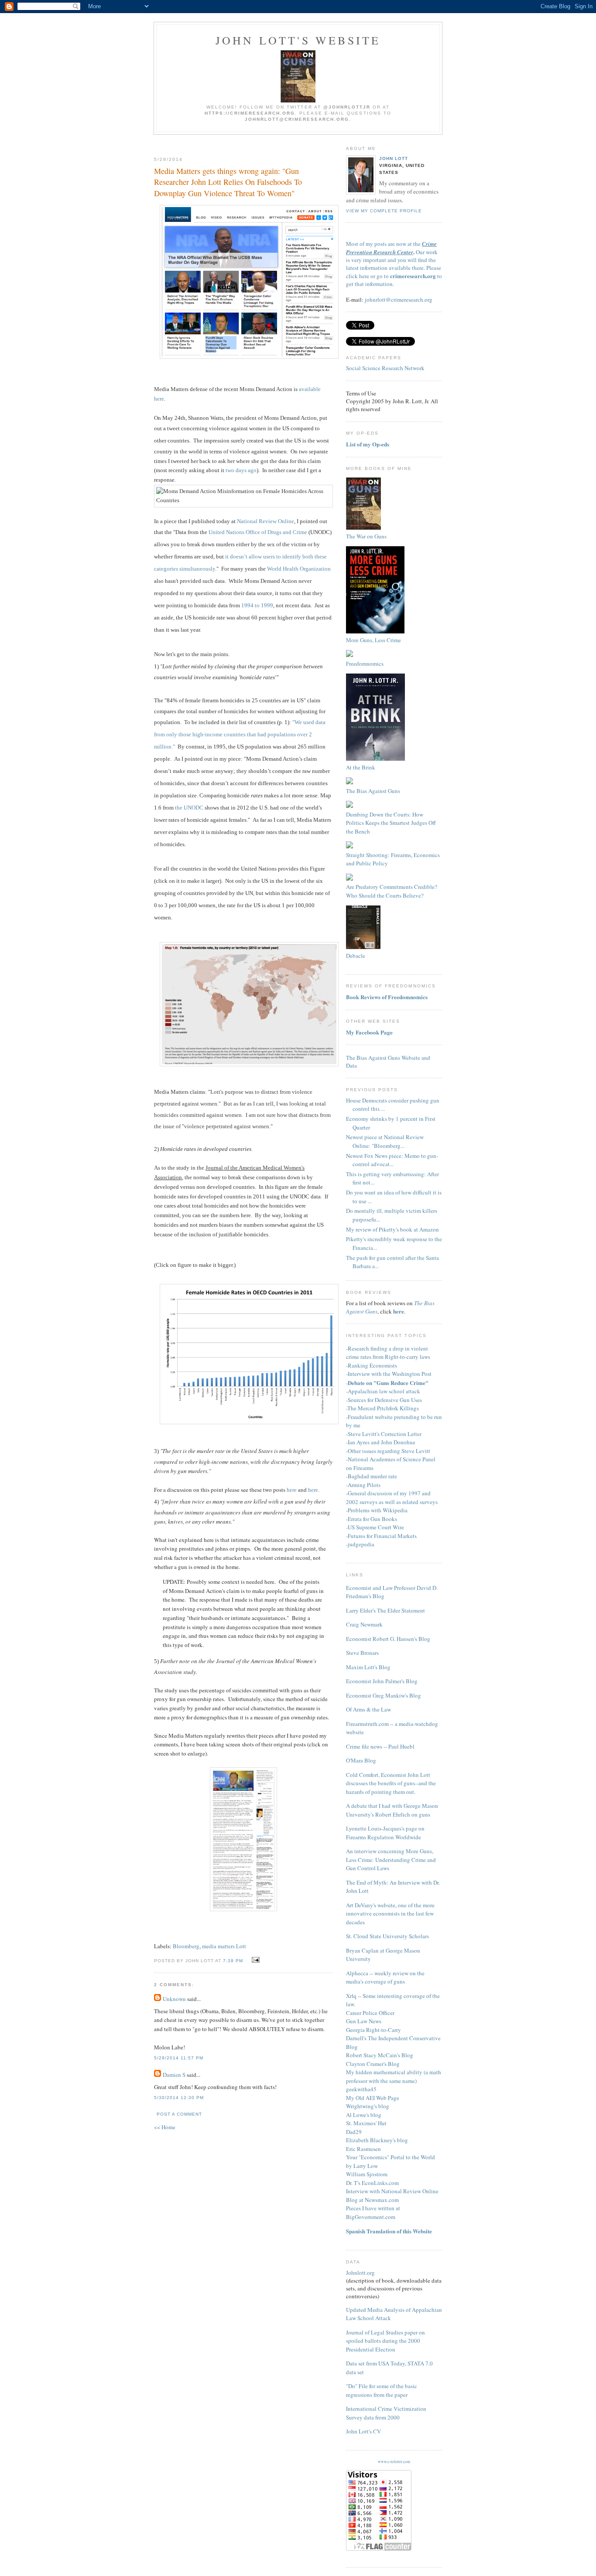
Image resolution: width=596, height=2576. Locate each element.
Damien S (174, 2075)
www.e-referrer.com (394, 2462)
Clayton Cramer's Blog (373, 2064)
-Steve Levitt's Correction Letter (384, 1434)
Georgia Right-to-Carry (373, 2030)
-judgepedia (360, 1544)
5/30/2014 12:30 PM (179, 2098)
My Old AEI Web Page (373, 2098)
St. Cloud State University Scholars (387, 1936)
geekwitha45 (361, 2089)
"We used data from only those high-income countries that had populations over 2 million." (240, 734)
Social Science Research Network (385, 368)
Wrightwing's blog (368, 2106)
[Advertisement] (257, 142)
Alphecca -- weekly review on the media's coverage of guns (385, 1977)
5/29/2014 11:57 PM (179, 2058)
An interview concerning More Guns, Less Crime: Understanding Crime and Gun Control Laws (391, 1860)
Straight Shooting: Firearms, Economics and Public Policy (393, 859)
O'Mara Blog (361, 1760)
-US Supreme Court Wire (375, 1527)
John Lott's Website (298, 40)
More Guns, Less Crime (373, 640)
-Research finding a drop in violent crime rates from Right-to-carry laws (388, 1353)
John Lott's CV (363, 2431)
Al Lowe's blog (364, 2115)
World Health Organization (299, 569)
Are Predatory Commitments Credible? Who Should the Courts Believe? (392, 891)
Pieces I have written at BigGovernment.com (373, 2212)
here (292, 1490)
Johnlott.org (360, 2273)
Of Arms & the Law (368, 1709)
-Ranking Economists (372, 1365)
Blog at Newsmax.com (372, 2200)
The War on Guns (366, 536)
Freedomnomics (365, 664)
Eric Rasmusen (363, 2149)
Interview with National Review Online (392, 2191)
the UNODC (189, 808)
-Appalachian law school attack (383, 1391)
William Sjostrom (367, 2174)
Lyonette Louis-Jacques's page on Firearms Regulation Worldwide (385, 1833)
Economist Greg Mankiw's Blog (384, 1695)
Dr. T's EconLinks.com (372, 2183)
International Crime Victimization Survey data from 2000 (386, 2413)
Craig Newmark (364, 1624)
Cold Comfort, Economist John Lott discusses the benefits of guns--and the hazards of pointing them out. (391, 1783)
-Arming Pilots (363, 1485)
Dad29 (354, 2132)
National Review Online (265, 521)
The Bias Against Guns (373, 791)
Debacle (356, 956)
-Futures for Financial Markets (381, 1536)
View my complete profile (384, 211)
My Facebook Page (369, 1032)
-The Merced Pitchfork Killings (382, 1408)
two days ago (241, 470)
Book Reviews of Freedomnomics (387, 997)
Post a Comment (179, 2114)
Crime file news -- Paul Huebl (380, 1746)
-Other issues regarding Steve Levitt (388, 1451)
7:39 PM (233, 1961)
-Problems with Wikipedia (377, 1510)
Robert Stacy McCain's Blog (380, 2055)
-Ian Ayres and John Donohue (381, 1442)
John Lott (394, 158)
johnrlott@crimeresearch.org (399, 299)
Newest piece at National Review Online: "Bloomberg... (385, 1141)
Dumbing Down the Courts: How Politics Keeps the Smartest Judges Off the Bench (391, 823)
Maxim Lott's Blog (368, 1667)
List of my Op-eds (368, 444)
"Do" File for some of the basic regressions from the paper (382, 2390)
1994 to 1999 (257, 605)
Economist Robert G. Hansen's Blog (388, 1639)
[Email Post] (255, 1960)
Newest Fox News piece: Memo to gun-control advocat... (392, 1160)
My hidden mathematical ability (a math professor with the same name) (394, 2076)
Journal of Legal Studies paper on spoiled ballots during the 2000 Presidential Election (385, 2341)
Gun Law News (364, 2021)
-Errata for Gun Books (372, 1519)
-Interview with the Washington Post (389, 1374)
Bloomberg (186, 1946)
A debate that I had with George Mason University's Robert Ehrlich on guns (392, 1810)
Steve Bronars (362, 1653)
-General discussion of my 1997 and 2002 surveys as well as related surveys (392, 1497)
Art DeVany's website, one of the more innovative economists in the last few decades (390, 1914)
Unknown (174, 1999)
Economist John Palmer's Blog (382, 1681)
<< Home (165, 2127)
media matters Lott (224, 1946)
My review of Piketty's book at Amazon (392, 1229)
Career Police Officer (370, 2013)
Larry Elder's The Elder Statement (385, 1610)
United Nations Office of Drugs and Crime (258, 532)
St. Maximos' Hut (366, 2123)
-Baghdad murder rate (372, 1476)
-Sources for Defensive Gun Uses (384, 1400)
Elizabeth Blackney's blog (377, 2140)
